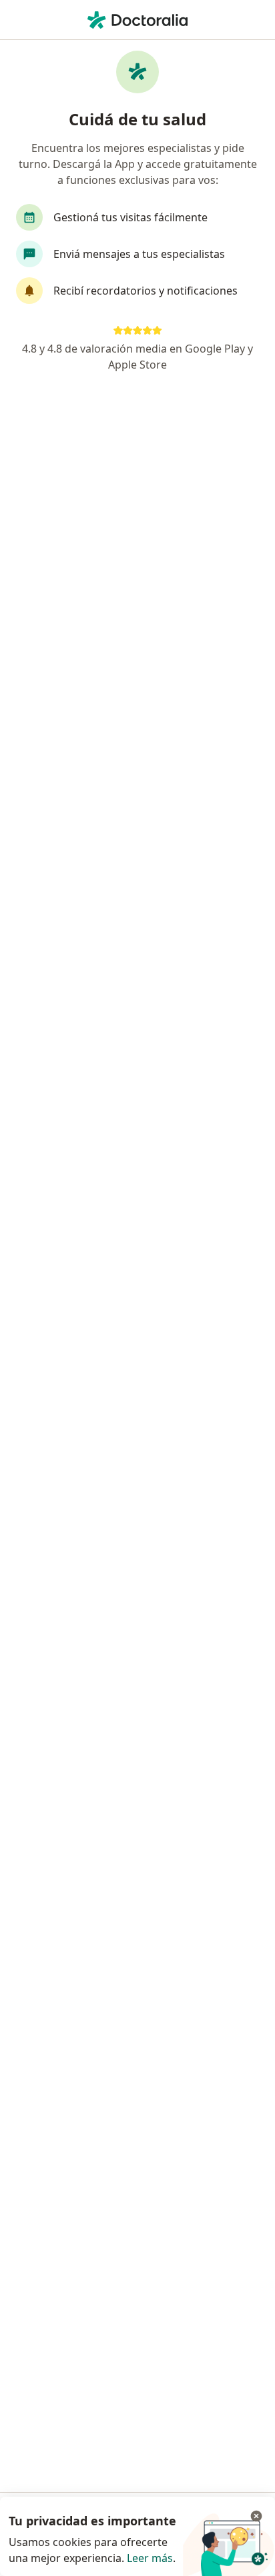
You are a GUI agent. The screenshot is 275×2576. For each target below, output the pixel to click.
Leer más (150, 2558)
